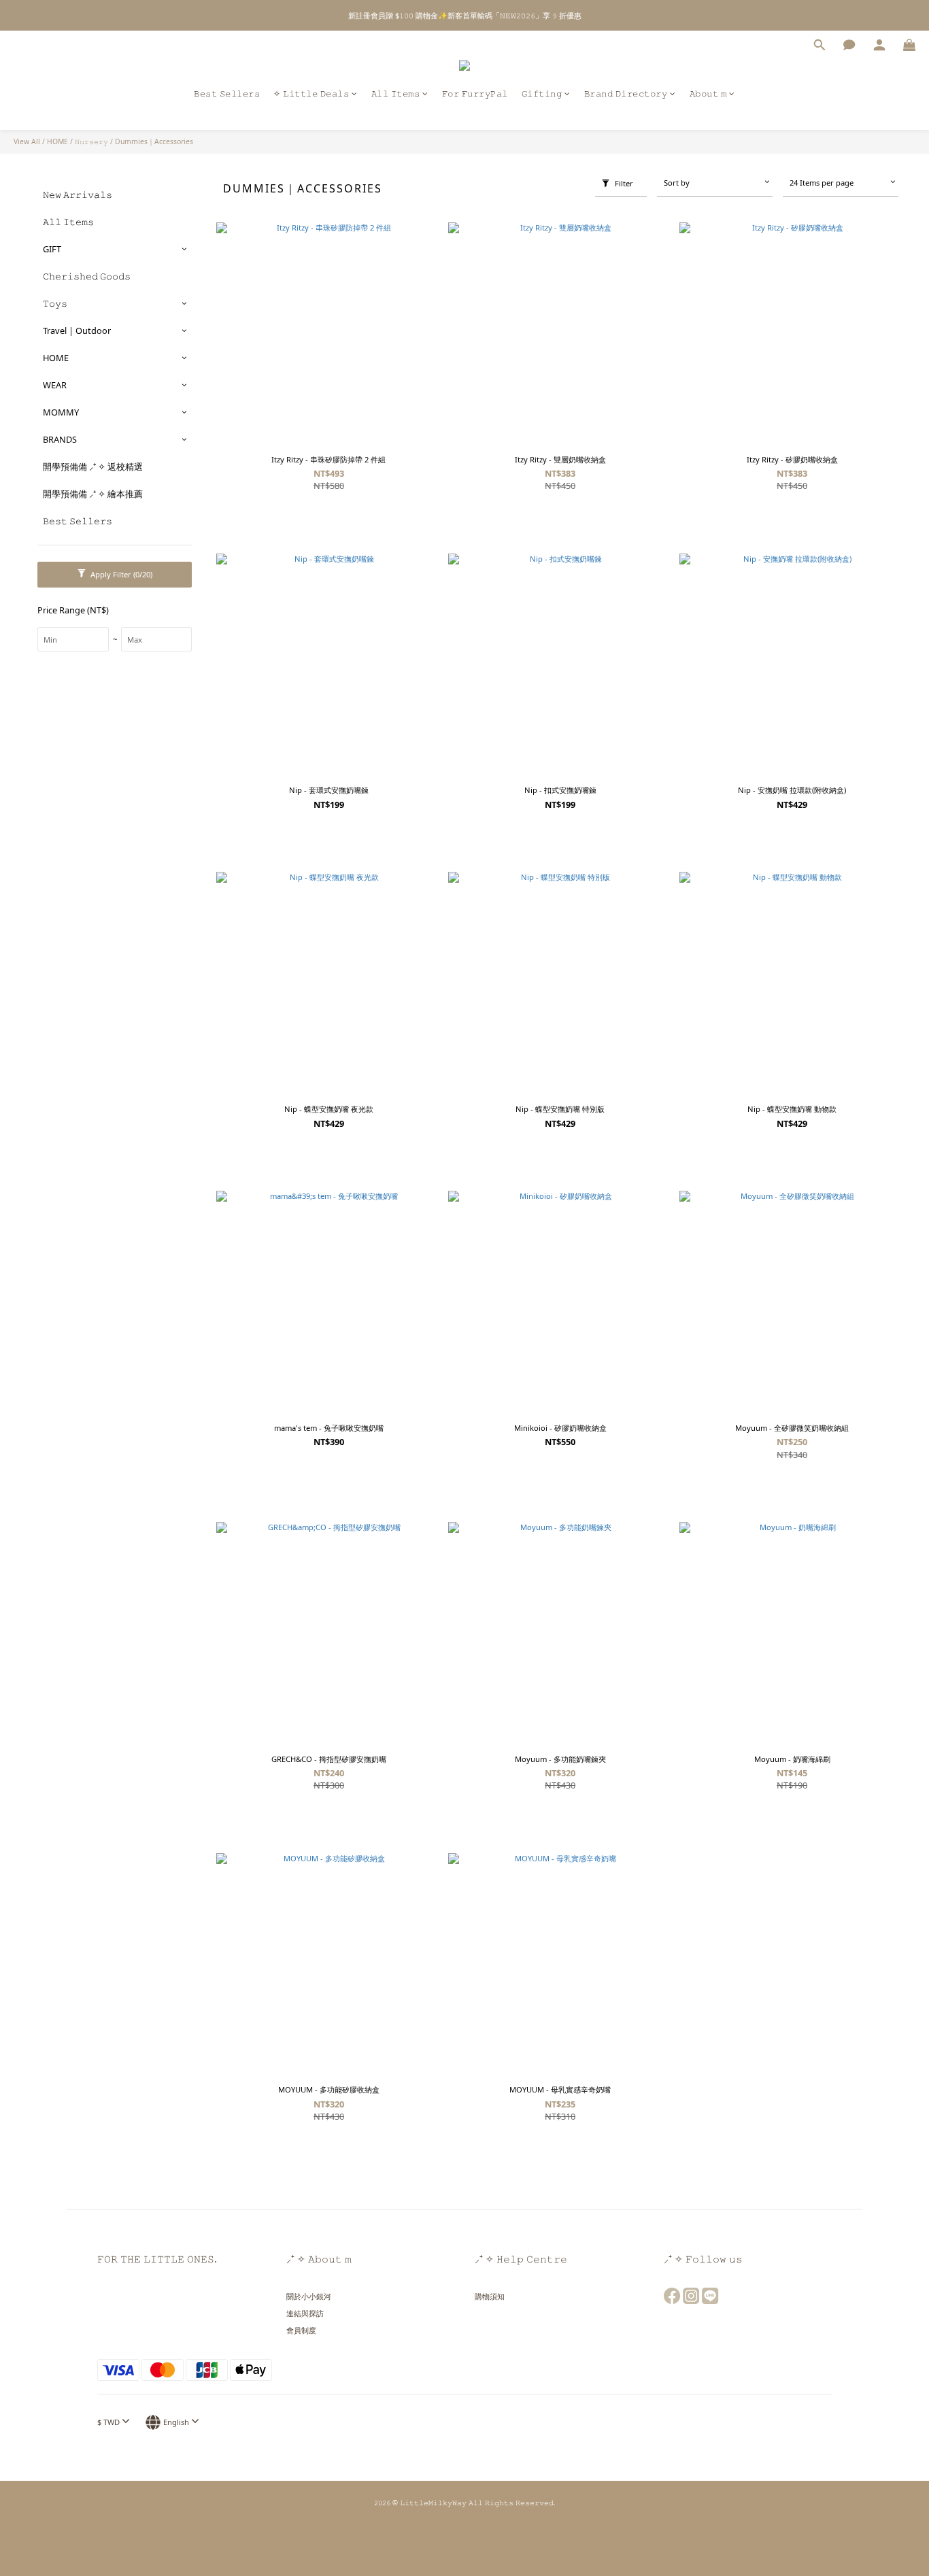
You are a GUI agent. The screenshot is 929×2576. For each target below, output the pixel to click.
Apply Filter (120, 574)
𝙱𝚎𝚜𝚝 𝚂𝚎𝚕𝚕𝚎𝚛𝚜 (227, 94)
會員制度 (301, 2330)
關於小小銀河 (309, 2296)
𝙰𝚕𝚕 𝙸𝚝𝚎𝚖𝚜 (396, 94)
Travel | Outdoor (77, 331)
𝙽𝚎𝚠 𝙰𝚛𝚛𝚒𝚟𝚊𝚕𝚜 (78, 194)
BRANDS (60, 439)
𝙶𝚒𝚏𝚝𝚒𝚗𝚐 (542, 94)
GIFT (52, 249)
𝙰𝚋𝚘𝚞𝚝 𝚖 (708, 94)
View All (27, 141)
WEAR (55, 385)
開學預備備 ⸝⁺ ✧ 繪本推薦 (93, 494)
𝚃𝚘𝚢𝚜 (55, 303)
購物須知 (490, 2296)
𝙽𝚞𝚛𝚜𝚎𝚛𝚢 (91, 141)
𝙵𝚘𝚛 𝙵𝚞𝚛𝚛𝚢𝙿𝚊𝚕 (475, 94)
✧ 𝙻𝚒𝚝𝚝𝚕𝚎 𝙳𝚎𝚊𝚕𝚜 (311, 94)
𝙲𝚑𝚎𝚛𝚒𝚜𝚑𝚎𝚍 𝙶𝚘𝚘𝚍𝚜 (87, 276)
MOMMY (61, 412)
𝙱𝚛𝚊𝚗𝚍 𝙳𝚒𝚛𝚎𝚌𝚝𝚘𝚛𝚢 (626, 94)
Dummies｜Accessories (154, 141)
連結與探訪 (305, 2313)
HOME (57, 141)
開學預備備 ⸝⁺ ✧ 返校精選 (93, 467)
